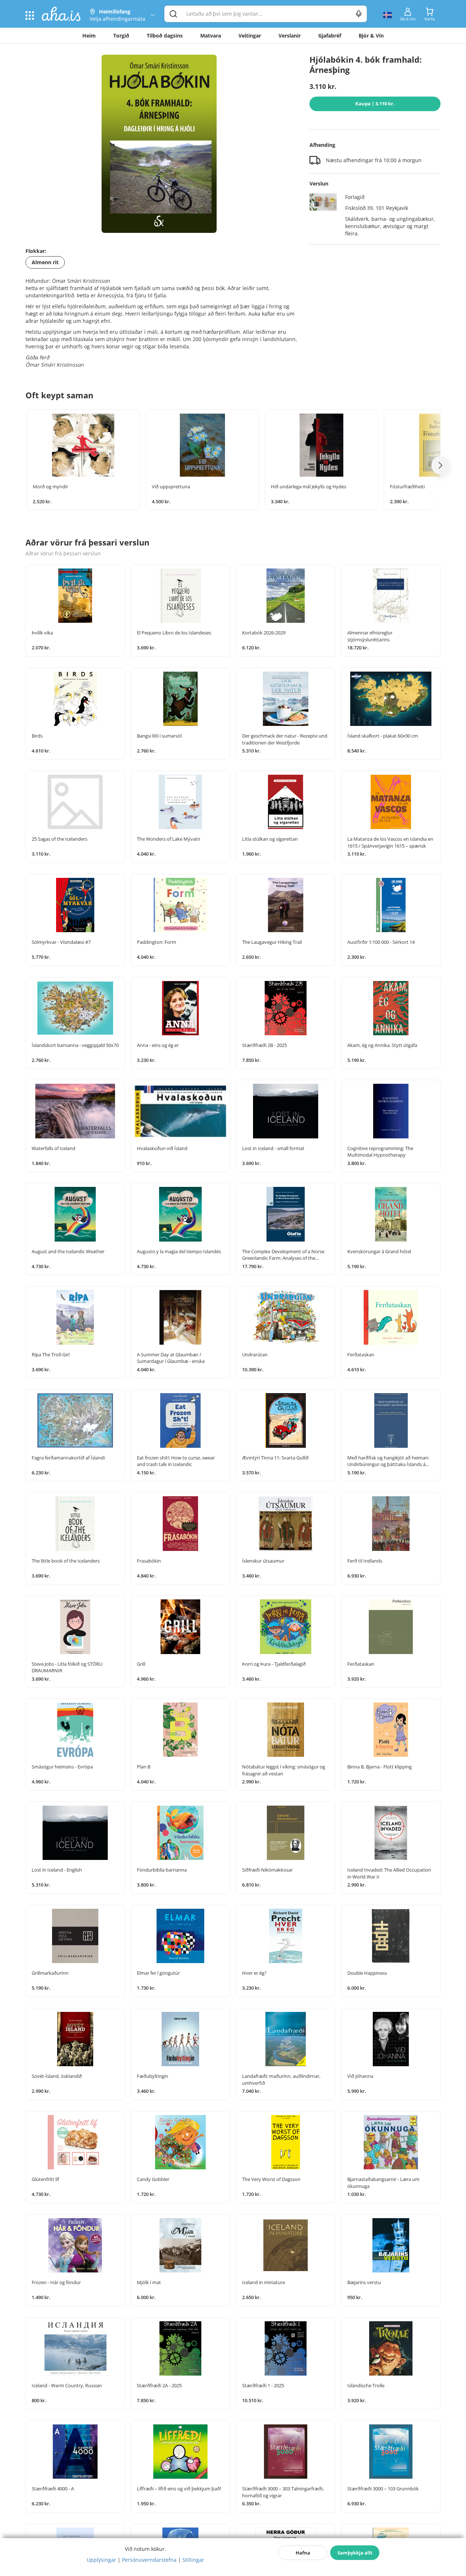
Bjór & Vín (371, 36)
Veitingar (250, 36)
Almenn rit (45, 262)
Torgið (121, 36)
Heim (89, 36)
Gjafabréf (330, 36)
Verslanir (290, 36)
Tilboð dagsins (165, 36)
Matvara (211, 36)
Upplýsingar (101, 2560)
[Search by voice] (359, 14)
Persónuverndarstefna (149, 2560)
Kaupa (375, 103)
